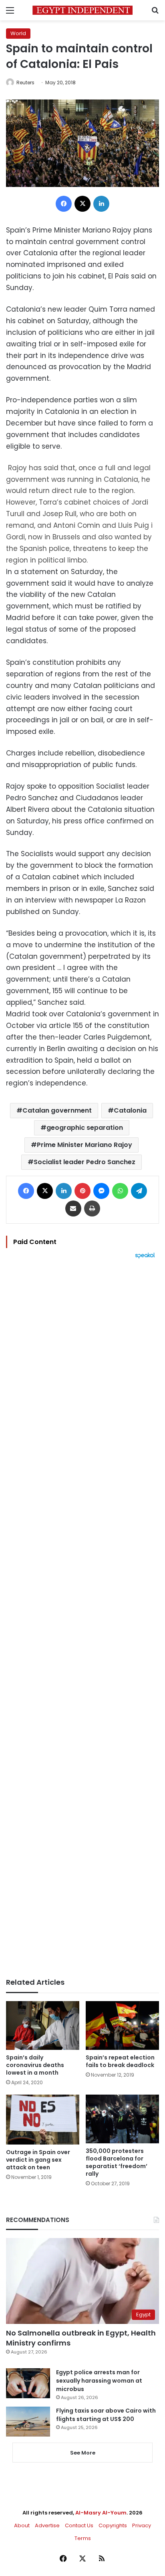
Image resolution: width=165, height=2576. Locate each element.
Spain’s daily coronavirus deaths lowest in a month (35, 2065)
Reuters (25, 82)
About (22, 2525)
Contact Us (79, 2525)
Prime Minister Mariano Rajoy (85, 1145)
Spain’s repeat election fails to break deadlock (120, 2061)
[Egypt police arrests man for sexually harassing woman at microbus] (28, 2383)
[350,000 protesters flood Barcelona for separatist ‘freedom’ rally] (122, 2119)
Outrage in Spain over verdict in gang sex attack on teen (38, 2160)
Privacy (142, 2525)
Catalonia (130, 1110)
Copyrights (113, 2525)
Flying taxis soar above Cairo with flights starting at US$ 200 (106, 2415)
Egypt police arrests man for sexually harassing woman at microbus (99, 2381)
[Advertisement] (82, 1618)
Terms (83, 2538)
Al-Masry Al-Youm (101, 2513)
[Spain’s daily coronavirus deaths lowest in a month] (43, 2025)
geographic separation (85, 1128)
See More (83, 2453)
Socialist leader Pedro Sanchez (85, 1162)
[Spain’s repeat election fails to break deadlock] (122, 2025)
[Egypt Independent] (82, 10)
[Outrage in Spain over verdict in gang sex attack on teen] (43, 2120)
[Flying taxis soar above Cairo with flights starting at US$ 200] (28, 2422)
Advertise (47, 2525)
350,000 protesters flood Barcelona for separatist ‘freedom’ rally (117, 2162)
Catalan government (57, 1110)
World (18, 33)
